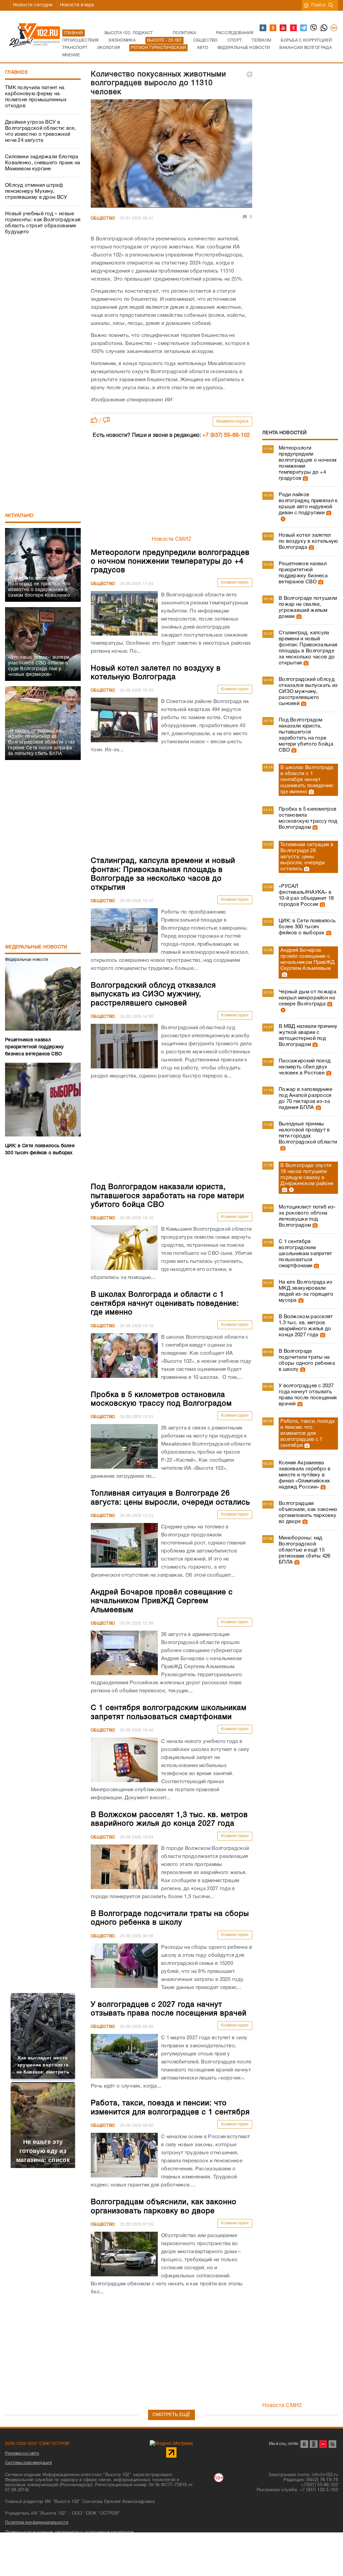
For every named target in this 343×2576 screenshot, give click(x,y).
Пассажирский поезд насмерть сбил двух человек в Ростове (305, 1067)
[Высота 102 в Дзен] (294, 28)
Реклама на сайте (22, 2453)
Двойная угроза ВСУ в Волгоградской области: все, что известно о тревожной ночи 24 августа (41, 131)
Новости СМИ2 (172, 539)
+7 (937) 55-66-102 (226, 435)
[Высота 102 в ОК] (273, 28)
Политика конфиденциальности (37, 2523)
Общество (103, 218)
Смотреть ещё (171, 2415)
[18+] (334, 28)
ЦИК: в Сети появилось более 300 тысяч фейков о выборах (307, 927)
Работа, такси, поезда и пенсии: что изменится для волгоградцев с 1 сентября (307, 1433)
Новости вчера (77, 5)
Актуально (19, 516)
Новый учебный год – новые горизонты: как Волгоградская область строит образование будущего (43, 223)
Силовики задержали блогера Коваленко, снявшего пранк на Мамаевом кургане (43, 163)
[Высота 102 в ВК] (263, 28)
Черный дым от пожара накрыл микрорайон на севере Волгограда (307, 998)
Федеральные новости (36, 947)
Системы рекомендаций (28, 2463)
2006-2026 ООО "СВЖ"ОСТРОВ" (38, 2444)
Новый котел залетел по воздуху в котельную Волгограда (308, 541)
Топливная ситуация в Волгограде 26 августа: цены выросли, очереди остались (307, 857)
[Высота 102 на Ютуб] (283, 28)
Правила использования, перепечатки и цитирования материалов (70, 2532)
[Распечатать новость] (250, 74)
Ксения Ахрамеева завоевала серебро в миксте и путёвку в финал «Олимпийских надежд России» (305, 1475)
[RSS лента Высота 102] (332, 2444)
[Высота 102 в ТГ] (304, 28)
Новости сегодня (33, 5)
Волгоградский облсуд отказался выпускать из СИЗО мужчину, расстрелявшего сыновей (308, 692)
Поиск (318, 5)
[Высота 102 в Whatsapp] (324, 28)
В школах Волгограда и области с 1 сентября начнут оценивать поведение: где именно (307, 780)
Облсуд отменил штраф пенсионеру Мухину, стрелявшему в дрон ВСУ (36, 191)
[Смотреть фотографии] (304, 478)
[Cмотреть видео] (282, 519)
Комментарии (233, 422)
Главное (16, 73)
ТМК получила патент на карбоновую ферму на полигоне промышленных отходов (36, 97)
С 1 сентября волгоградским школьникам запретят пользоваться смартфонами (305, 1254)
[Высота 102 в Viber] (314, 28)
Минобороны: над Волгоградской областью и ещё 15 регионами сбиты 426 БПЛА (305, 1550)
